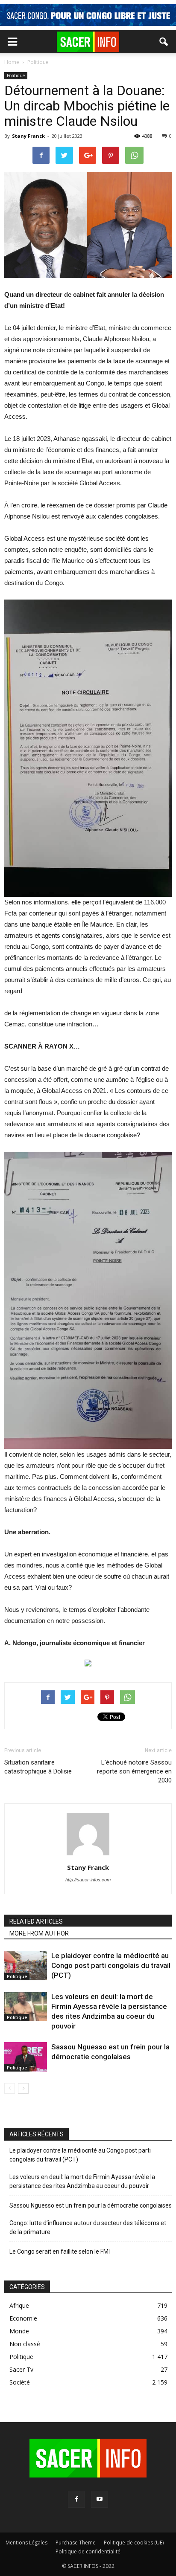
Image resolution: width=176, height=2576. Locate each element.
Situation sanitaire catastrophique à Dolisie (38, 1767)
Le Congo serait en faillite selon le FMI (60, 2251)
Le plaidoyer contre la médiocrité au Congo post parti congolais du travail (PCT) (111, 1965)
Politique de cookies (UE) (134, 2543)
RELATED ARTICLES (36, 1921)
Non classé (25, 2344)
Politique (16, 75)
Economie (23, 2318)
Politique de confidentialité (88, 2551)
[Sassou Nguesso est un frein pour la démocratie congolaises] (26, 2057)
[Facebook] (76, 2499)
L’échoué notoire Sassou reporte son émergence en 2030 (134, 1771)
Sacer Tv (21, 2369)
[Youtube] (100, 2499)
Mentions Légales (26, 2543)
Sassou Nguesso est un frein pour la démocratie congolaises (91, 2205)
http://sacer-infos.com (88, 1880)
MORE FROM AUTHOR (39, 1933)
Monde (19, 2331)
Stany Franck (28, 136)
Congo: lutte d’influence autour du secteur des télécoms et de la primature (88, 2227)
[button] (164, 42)
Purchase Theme (76, 2543)
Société (20, 2382)
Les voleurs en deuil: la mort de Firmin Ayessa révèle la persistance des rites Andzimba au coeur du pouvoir (82, 2181)
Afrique (19, 2305)
